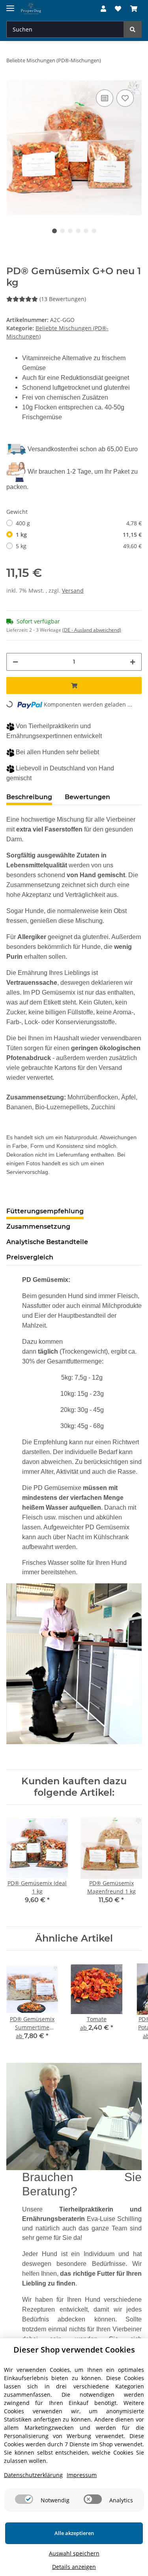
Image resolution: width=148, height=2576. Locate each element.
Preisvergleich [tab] (30, 1257)
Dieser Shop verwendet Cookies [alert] (74, 2350)
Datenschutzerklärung (33, 2475)
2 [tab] (62, 231)
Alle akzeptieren (74, 2533)
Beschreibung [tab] (29, 797)
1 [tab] (54, 231)
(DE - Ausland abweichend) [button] (92, 630)
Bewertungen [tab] (87, 797)
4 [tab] (78, 231)
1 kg (79, 535)
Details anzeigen (74, 2567)
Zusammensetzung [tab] (38, 1227)
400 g (79, 523)
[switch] (24, 2499)
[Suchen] (133, 29)
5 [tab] (86, 231)
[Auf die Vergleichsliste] (105, 98)
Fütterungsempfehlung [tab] (45, 1211)
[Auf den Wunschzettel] (125, 98)
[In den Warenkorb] (74, 685)
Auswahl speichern (74, 2553)
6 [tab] (94, 231)
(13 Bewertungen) (63, 299)
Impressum (82, 2475)
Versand (73, 591)
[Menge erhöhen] (133, 662)
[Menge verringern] (15, 662)
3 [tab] (70, 231)
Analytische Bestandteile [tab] (47, 1242)
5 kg (79, 546)
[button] (103, 9)
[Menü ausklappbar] (10, 5)
